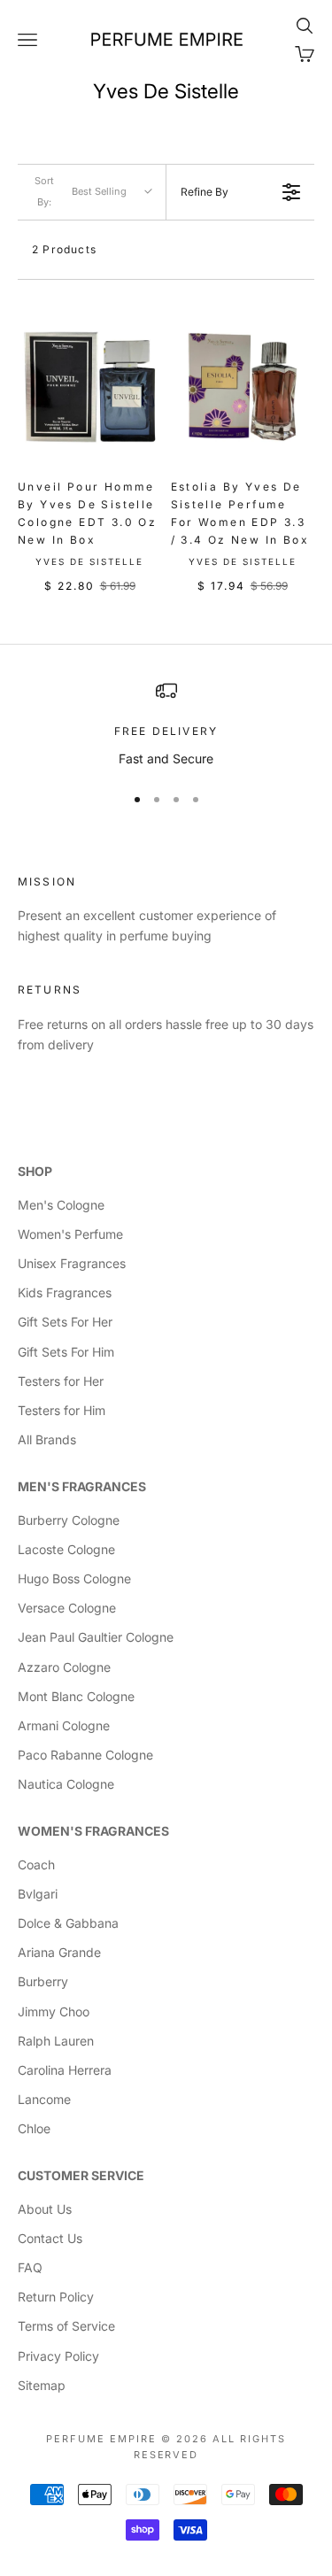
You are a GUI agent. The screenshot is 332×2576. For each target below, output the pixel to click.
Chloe (34, 2128)
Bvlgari (38, 1894)
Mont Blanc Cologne (76, 1696)
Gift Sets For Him (66, 1352)
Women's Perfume (70, 1234)
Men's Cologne (61, 1205)
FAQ (30, 2267)
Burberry (43, 1981)
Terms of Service (66, 2326)
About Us (45, 2209)
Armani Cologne (64, 1725)
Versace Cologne (67, 1608)
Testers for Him (62, 1410)
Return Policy (56, 2297)
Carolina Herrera (65, 2070)
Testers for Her (61, 1381)
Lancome (44, 2099)
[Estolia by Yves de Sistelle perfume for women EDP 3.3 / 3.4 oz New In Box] (243, 387)
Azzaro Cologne (64, 1667)
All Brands (47, 1439)
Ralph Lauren (56, 2041)
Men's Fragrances (82, 1486)
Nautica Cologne (66, 1784)
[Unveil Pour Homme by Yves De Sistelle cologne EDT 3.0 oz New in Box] (90, 387)
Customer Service (81, 2175)
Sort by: (81, 191)
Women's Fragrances (93, 1831)
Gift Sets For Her (65, 1322)
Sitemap (42, 2385)
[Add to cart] (141, 442)
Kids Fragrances (65, 1292)
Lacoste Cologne (66, 1549)
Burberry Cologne (69, 1520)
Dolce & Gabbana (68, 1923)
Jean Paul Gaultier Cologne (96, 1637)
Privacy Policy (58, 2356)
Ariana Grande (59, 1952)
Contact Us (50, 2238)
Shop (35, 1171)
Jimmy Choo (54, 2011)
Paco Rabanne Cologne (85, 1755)
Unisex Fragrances (72, 1263)
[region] (166, 724)
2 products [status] (64, 249)
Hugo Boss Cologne (74, 1578)
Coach (36, 1864)
